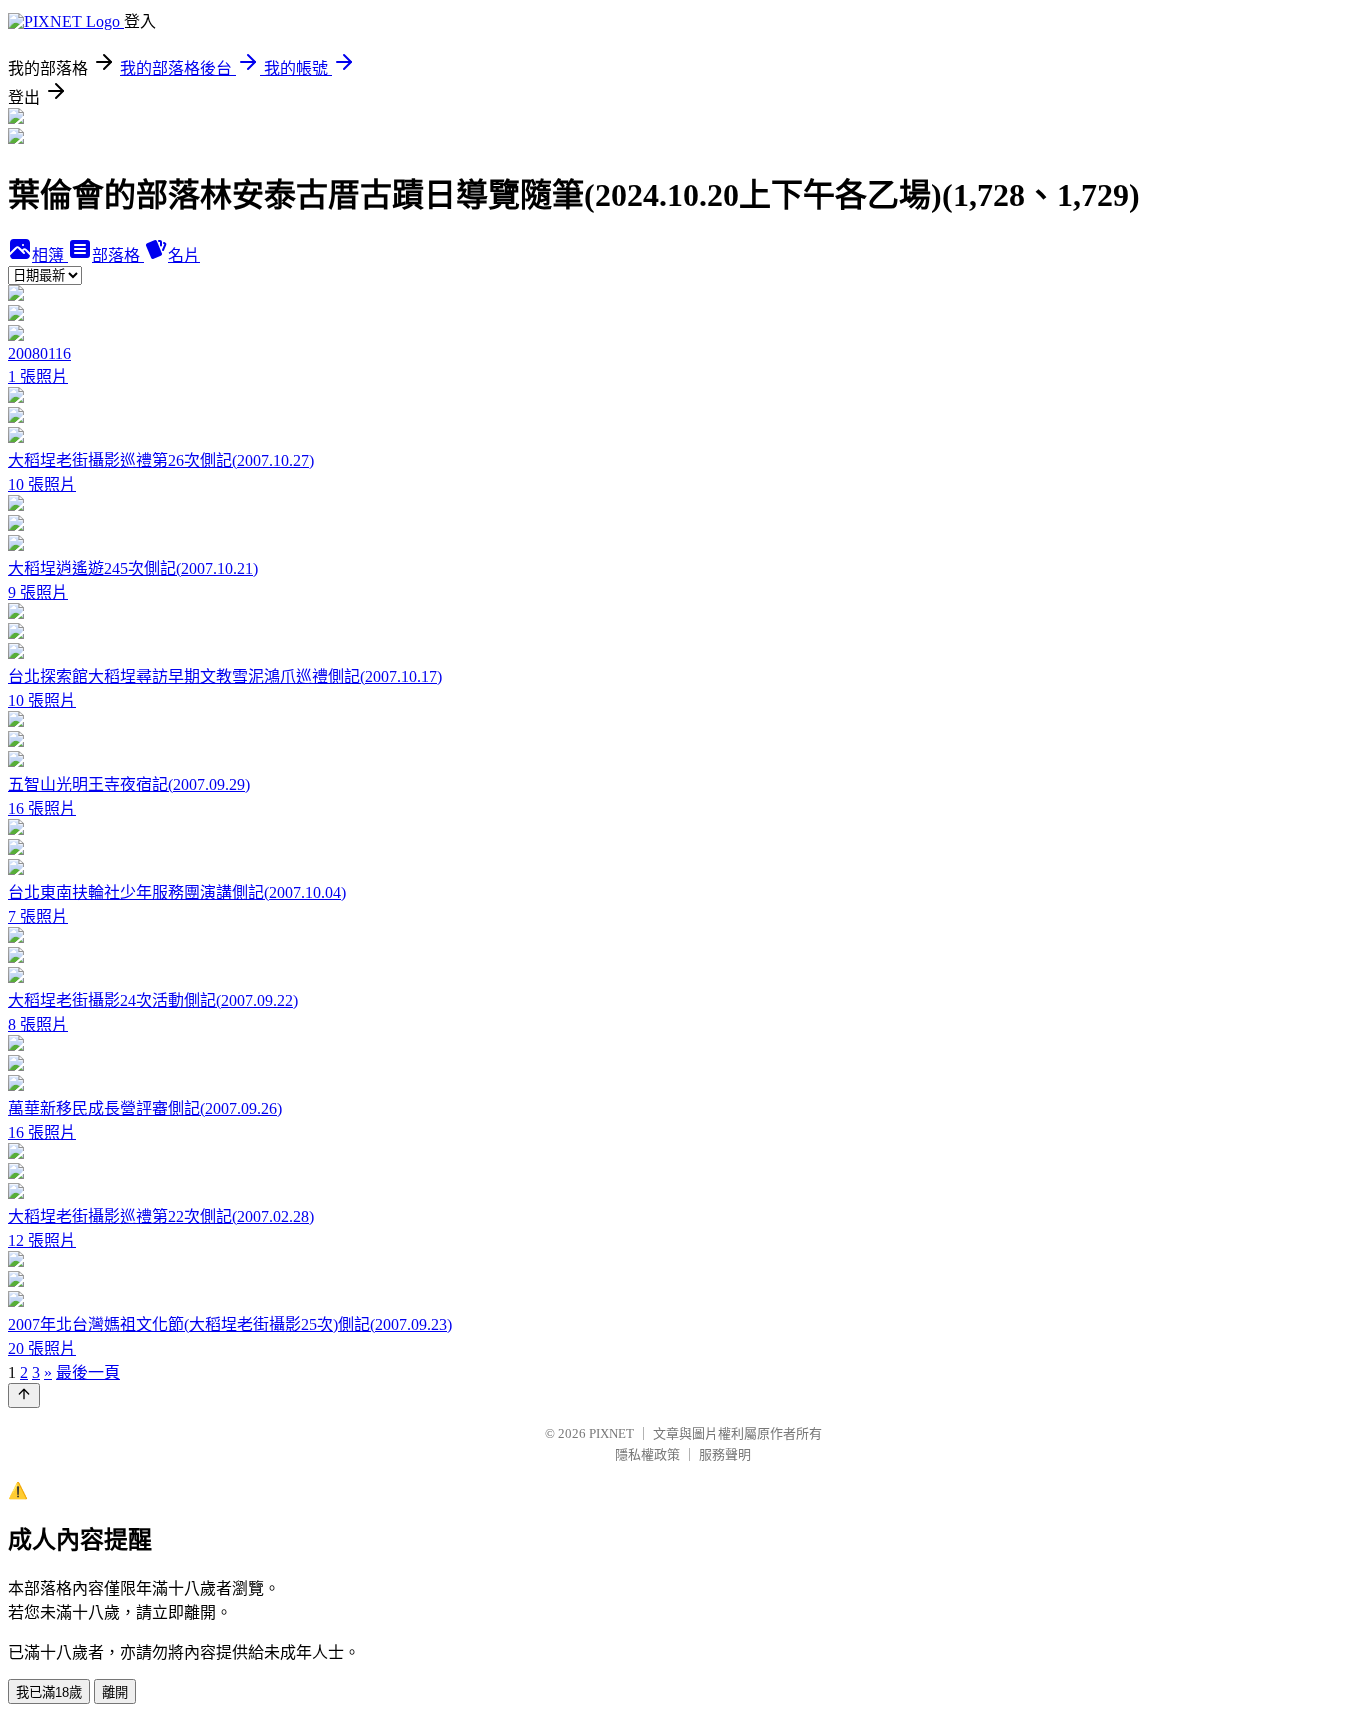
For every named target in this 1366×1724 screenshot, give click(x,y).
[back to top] (24, 1395)
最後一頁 (88, 1372)
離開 (115, 1692)
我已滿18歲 (49, 1692)
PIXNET (611, 1433)
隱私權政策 (647, 1454)
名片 (184, 255)
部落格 (118, 255)
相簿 (50, 255)
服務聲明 (725, 1454)
